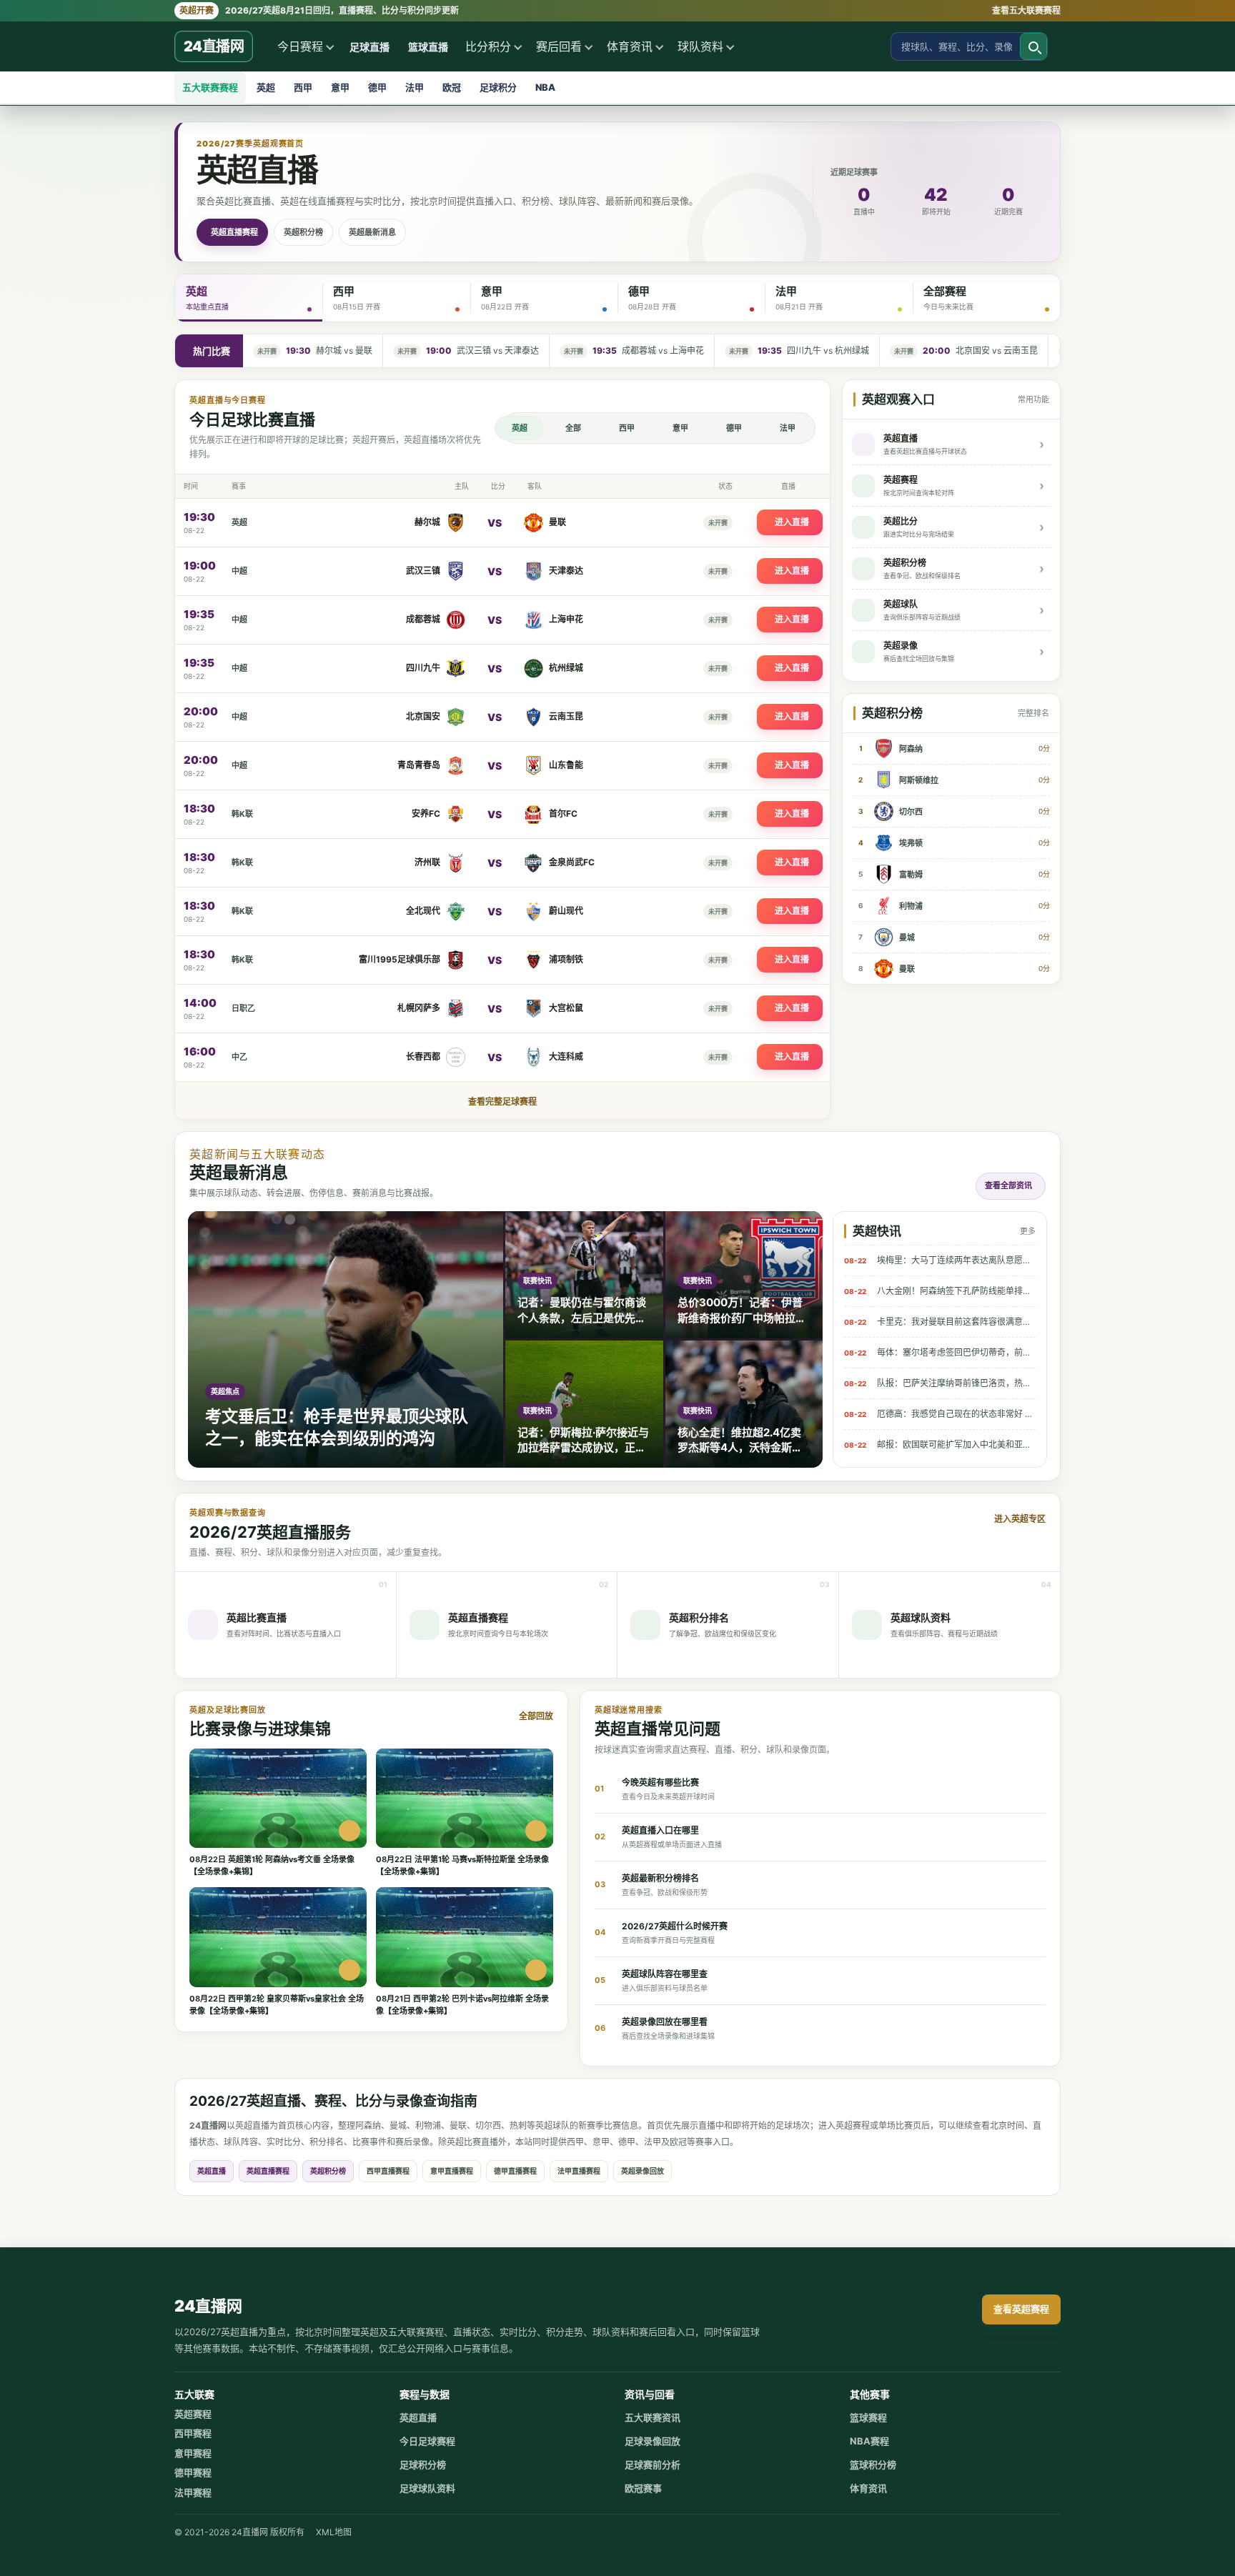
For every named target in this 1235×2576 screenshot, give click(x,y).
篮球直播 (428, 47)
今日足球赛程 (427, 2441)
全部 (573, 428)
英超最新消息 (372, 232)
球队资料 (700, 46)
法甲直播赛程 (579, 2171)
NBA (545, 87)
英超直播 (212, 2171)
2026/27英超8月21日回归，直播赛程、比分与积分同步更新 (319, 10)
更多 (1028, 1231)
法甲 (415, 87)
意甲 (340, 87)
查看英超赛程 (1021, 2309)
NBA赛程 (869, 2441)
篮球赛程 (868, 2417)
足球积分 (498, 87)
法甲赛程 (193, 2492)
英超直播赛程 (234, 232)
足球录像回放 (653, 2441)
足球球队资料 (427, 2488)
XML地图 (334, 2532)
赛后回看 (559, 46)
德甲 (377, 87)
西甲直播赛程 (388, 2171)
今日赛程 (300, 46)
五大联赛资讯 (653, 2417)
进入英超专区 (1020, 1519)
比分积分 (488, 46)
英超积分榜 (303, 232)
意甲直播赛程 (452, 2171)
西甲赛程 (193, 2433)
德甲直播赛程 (515, 2171)
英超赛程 (193, 2414)
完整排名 (1033, 713)
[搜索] (1033, 46)
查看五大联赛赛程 (1026, 10)
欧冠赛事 (643, 2488)
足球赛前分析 (653, 2465)
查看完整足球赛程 (502, 1101)
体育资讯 (630, 46)
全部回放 (536, 1716)
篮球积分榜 (873, 2465)
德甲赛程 (193, 2472)
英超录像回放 (643, 2171)
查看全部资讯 (1008, 1185)
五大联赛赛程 (210, 87)
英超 (266, 87)
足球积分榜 (423, 2465)
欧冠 (452, 87)
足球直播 (369, 47)
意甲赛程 (193, 2453)
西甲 (303, 87)
